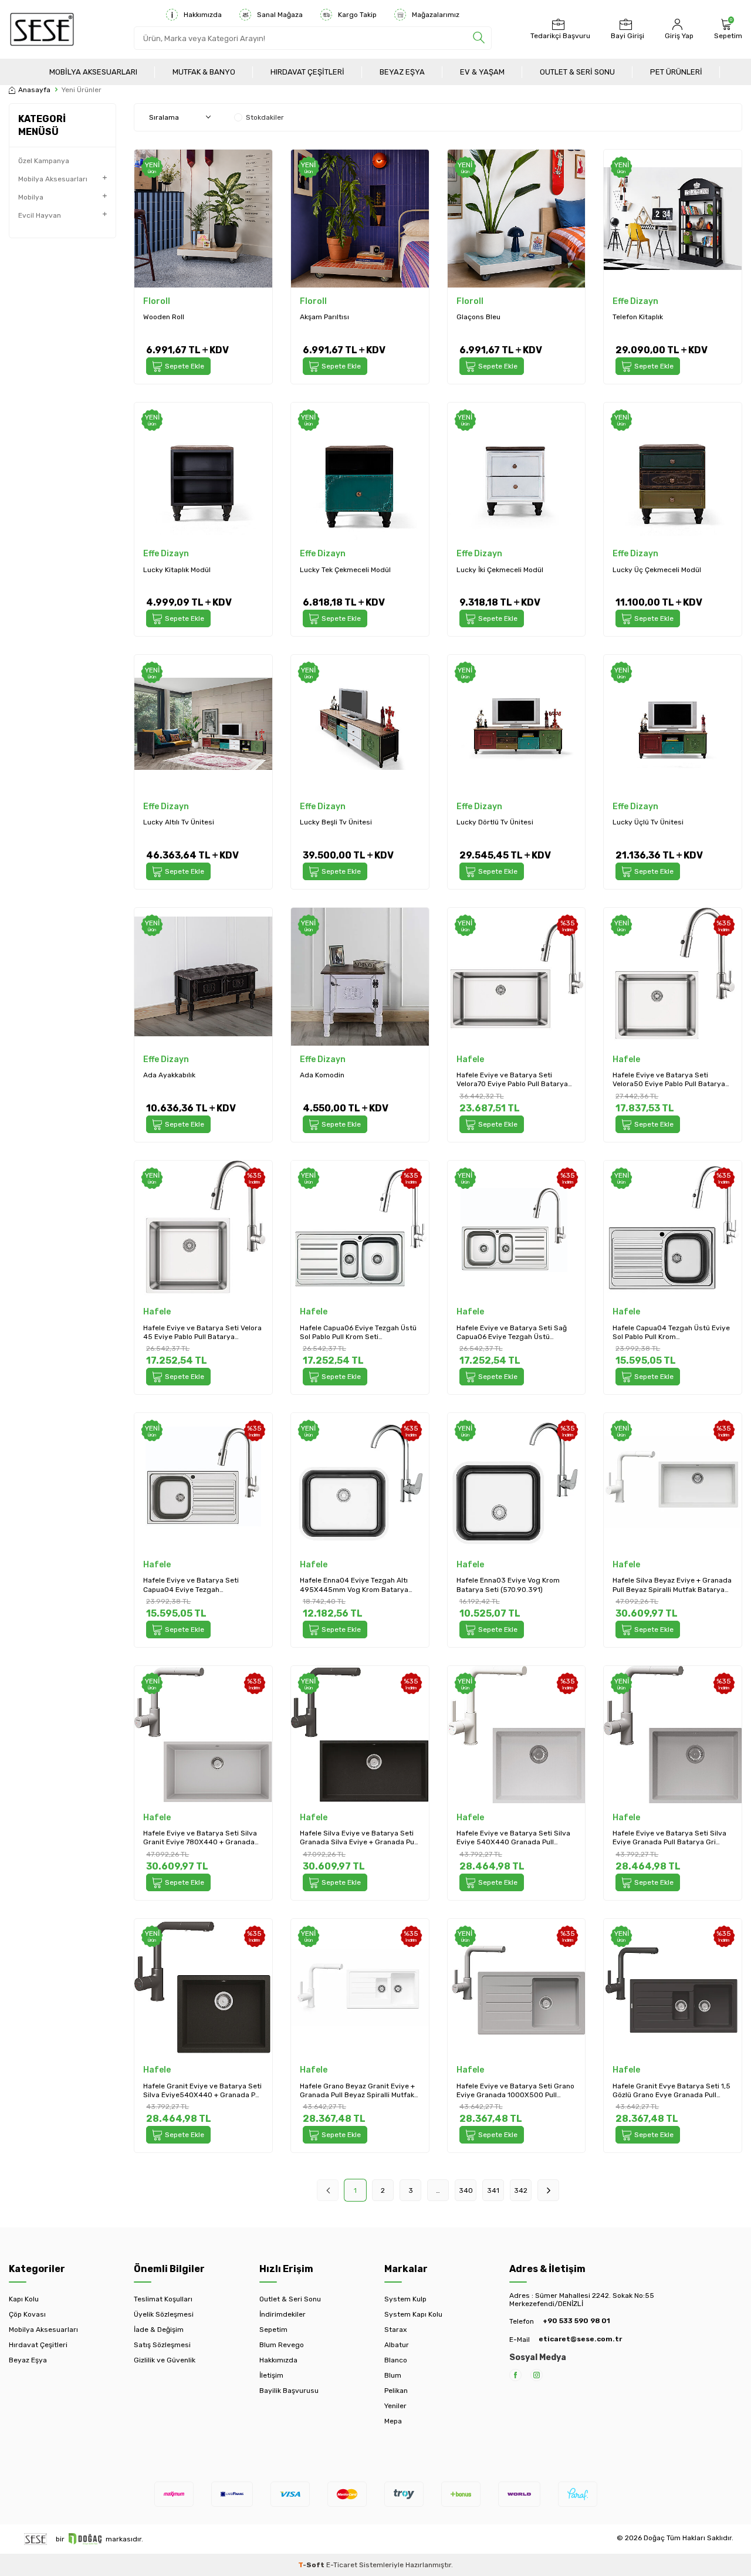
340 (466, 2190)
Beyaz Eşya (402, 72)
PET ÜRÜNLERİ (676, 72)
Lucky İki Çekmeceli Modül (500, 570)
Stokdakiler (265, 117)
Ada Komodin (322, 1075)
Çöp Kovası (27, 2314)
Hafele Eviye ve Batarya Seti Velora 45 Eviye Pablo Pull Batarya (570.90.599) (202, 1333)
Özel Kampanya (44, 161)
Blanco (396, 2360)
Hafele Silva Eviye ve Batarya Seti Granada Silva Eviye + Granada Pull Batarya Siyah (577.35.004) (359, 1838)
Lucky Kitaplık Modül (177, 570)
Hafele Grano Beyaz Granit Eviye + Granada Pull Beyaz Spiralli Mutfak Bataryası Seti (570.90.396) (357, 2091)
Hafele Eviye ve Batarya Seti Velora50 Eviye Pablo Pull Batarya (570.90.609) (669, 1080)
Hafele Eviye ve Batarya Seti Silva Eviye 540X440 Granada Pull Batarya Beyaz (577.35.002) (513, 1838)
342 (521, 2190)
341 (493, 2190)
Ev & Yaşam (482, 72)
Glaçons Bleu (478, 317)
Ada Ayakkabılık (169, 1075)
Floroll (157, 301)
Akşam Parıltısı (324, 317)
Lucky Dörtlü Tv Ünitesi (495, 822)
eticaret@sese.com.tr (580, 2339)
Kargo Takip (357, 15)
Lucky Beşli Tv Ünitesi (336, 822)
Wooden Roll (164, 317)
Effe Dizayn (635, 301)
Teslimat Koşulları (163, 2299)
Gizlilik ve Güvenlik (165, 2360)
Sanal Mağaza (280, 15)
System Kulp (405, 2299)
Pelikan (396, 2391)
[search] (479, 38)
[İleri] (548, 2190)
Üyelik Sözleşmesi (164, 2314)
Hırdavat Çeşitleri (307, 72)
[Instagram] (537, 2375)
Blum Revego (282, 2345)
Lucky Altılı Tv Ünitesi (179, 822)
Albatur (397, 2345)
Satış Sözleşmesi (162, 2345)
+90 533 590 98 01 (576, 2321)
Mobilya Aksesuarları (93, 72)
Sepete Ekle (185, 366)
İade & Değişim (159, 2330)
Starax (395, 2330)
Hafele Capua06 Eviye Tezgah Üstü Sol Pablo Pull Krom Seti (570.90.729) (358, 1333)
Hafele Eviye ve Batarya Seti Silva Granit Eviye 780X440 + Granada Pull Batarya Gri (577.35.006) (200, 1838)
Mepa (393, 2421)
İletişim (271, 2375)
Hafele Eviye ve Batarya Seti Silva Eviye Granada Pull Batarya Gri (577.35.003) (669, 1838)
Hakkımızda (203, 15)
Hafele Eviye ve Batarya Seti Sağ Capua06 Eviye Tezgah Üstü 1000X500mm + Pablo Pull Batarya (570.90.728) (515, 1333)
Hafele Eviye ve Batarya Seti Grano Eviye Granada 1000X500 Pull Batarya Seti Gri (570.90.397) (515, 2091)
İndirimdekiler (283, 2314)
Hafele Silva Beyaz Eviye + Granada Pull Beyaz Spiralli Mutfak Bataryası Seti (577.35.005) (672, 1585)
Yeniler (395, 2406)
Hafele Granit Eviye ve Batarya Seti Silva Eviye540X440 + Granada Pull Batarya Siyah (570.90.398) (203, 2091)
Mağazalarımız (436, 15)
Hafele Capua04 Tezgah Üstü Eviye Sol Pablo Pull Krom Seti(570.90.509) (671, 1333)
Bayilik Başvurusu (289, 2391)
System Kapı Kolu (413, 2314)
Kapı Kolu (24, 2299)
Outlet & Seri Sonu (577, 72)
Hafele (470, 1059)
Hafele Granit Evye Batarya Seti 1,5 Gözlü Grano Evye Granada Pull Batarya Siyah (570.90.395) (671, 2091)
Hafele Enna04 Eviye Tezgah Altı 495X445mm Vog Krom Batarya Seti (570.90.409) (354, 1585)
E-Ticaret (342, 2565)
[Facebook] (515, 2375)
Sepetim (273, 2330)
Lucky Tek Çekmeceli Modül (345, 570)
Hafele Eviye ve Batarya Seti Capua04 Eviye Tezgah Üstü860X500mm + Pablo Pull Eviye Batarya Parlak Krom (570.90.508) (193, 1585)
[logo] (42, 29)
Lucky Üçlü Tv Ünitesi (648, 822)
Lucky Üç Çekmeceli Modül (657, 570)
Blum (393, 2375)
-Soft (312, 2565)
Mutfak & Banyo (204, 72)
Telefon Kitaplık (638, 317)
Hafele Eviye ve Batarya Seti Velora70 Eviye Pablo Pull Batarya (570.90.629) (512, 1080)
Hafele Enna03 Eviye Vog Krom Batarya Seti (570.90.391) (508, 1585)
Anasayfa (34, 90)
